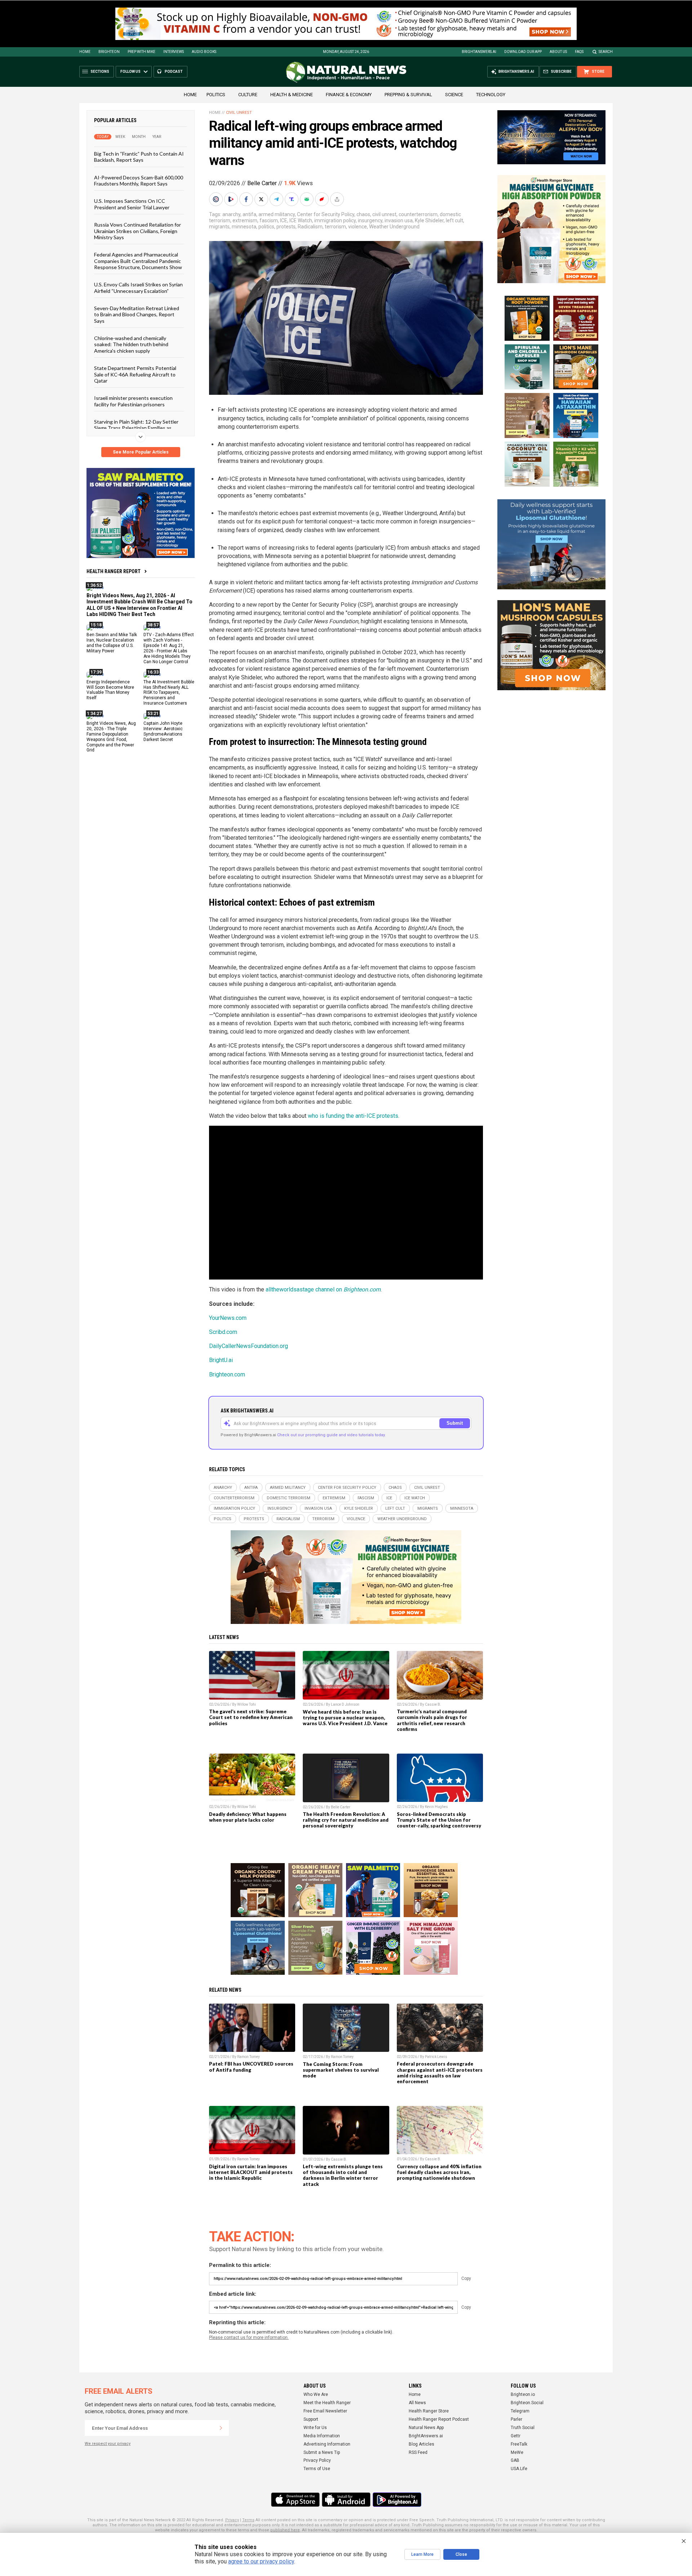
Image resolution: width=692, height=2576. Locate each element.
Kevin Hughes (436, 1807)
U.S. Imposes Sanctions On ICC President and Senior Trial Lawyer (132, 204)
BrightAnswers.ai (479, 52)
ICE (284, 220)
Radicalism (310, 227)
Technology (491, 95)
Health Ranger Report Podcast (439, 2419)
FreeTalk (519, 2444)
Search (606, 52)
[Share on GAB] (307, 199)
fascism (269, 220)
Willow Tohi (247, 1704)
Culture (248, 95)
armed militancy (277, 214)
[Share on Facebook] (247, 199)
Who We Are (316, 2394)
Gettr (516, 2436)
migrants (219, 227)
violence (358, 227)
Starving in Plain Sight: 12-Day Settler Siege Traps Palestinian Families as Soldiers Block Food (136, 428)
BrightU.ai (221, 1360)
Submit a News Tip (322, 2452)
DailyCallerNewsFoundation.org (249, 1346)
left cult (454, 220)
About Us (558, 52)
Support (311, 2419)
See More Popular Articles (141, 452)
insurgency (370, 220)
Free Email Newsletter (325, 2411)
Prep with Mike (141, 52)
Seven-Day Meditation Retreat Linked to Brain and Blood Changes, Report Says (137, 314)
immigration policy (335, 220)
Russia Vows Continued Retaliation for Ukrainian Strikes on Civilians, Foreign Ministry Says (137, 231)
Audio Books (204, 52)
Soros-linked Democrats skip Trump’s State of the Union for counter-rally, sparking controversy (439, 1820)
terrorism (335, 227)
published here (285, 2530)
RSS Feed (418, 2452)
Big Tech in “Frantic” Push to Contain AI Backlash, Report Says (139, 157)
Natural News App (426, 2428)
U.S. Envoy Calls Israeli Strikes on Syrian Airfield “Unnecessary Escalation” (138, 287)
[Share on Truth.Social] (292, 199)
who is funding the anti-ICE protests (353, 1116)
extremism (245, 220)
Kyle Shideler (429, 220)
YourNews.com (228, 1318)
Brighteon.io (523, 2394)
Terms (248, 2520)
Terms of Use (317, 2469)
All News (417, 2403)
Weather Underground (394, 227)
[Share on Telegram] (277, 199)
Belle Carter (262, 183)
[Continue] (221, 2428)
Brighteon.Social (527, 2403)
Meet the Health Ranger (327, 2403)
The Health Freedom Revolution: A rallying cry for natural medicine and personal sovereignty (346, 1820)
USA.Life (519, 2469)
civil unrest (384, 214)
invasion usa (399, 220)
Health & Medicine (292, 95)
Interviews (174, 52)
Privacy (232, 2520)
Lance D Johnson (345, 1704)
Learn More (422, 2554)
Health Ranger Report (114, 571)
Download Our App (523, 52)
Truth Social (523, 2428)
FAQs (579, 52)
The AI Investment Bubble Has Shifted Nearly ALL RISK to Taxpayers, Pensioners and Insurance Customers (169, 692)
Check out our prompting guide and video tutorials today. (331, 1435)
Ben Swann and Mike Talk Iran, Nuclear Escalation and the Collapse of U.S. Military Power (112, 643)
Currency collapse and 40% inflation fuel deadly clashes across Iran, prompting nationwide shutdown (439, 2172)
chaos (363, 214)
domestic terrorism (289, 1498)
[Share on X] (262, 199)
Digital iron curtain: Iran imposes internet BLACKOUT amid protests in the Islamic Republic (251, 2172)
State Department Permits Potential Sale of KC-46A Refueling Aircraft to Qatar (135, 374)
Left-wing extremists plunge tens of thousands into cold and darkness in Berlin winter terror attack (343, 2175)
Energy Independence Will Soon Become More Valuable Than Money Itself (110, 690)
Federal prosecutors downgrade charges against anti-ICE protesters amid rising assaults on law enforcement (440, 2072)
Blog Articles (422, 2444)
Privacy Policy (317, 2460)
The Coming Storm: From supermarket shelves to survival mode (341, 2070)
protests (286, 227)
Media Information (322, 2436)
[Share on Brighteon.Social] (217, 199)
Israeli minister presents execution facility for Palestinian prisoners (133, 401)
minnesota (244, 227)
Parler (516, 2419)
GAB (515, 2460)
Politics (216, 95)
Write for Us (315, 2428)
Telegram (520, 2411)
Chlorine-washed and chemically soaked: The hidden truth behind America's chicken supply (131, 344)
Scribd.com (223, 1332)
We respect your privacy (108, 2444)
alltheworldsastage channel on (323, 1289)
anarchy (231, 214)
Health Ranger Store (429, 2411)
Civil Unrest (239, 113)
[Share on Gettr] (323, 199)
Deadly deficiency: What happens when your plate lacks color (248, 1817)
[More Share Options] (338, 199)
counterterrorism (418, 214)
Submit (455, 1423)
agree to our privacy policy (261, 2561)
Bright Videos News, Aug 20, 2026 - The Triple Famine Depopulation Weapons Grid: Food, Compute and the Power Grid (111, 737)
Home (85, 52)
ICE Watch (301, 220)
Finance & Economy (349, 95)
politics (266, 227)
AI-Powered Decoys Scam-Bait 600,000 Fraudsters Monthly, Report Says (139, 180)
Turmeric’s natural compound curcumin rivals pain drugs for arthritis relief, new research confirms (432, 1720)
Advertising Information (327, 2444)
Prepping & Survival (408, 95)
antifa (249, 214)
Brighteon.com (227, 1374)
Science (454, 95)
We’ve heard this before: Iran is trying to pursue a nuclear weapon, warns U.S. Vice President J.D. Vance (345, 1718)
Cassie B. (433, 1704)
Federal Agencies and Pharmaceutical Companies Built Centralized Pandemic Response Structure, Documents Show (138, 261)
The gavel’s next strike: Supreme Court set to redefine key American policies (251, 1717)
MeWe (517, 2452)
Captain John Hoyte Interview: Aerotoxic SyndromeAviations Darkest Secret (163, 731)
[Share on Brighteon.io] (232, 199)
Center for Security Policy (326, 214)
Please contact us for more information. (249, 2338)
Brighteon (109, 52)
